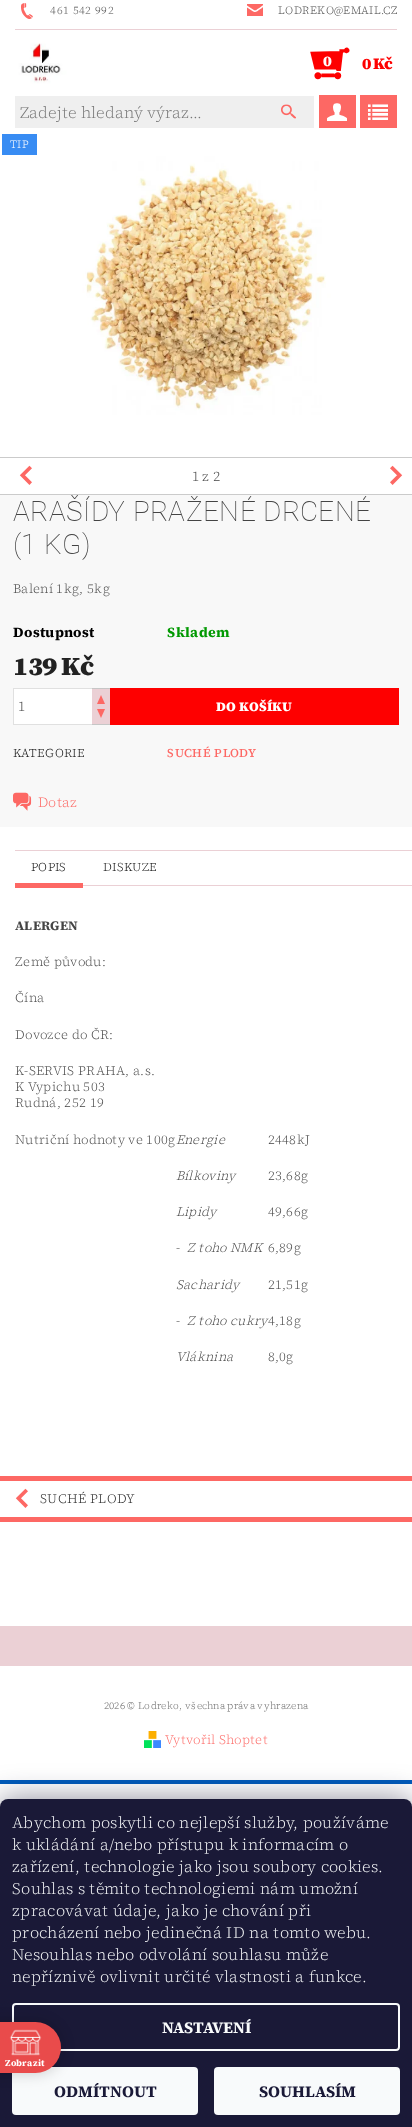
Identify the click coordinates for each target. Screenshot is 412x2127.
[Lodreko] (41, 62)
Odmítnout (105, 2091)
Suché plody (211, 753)
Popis (49, 867)
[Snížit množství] (101, 715)
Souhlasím (307, 2091)
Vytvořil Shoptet (216, 1739)
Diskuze (130, 867)
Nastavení (206, 2027)
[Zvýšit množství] (101, 697)
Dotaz (58, 802)
